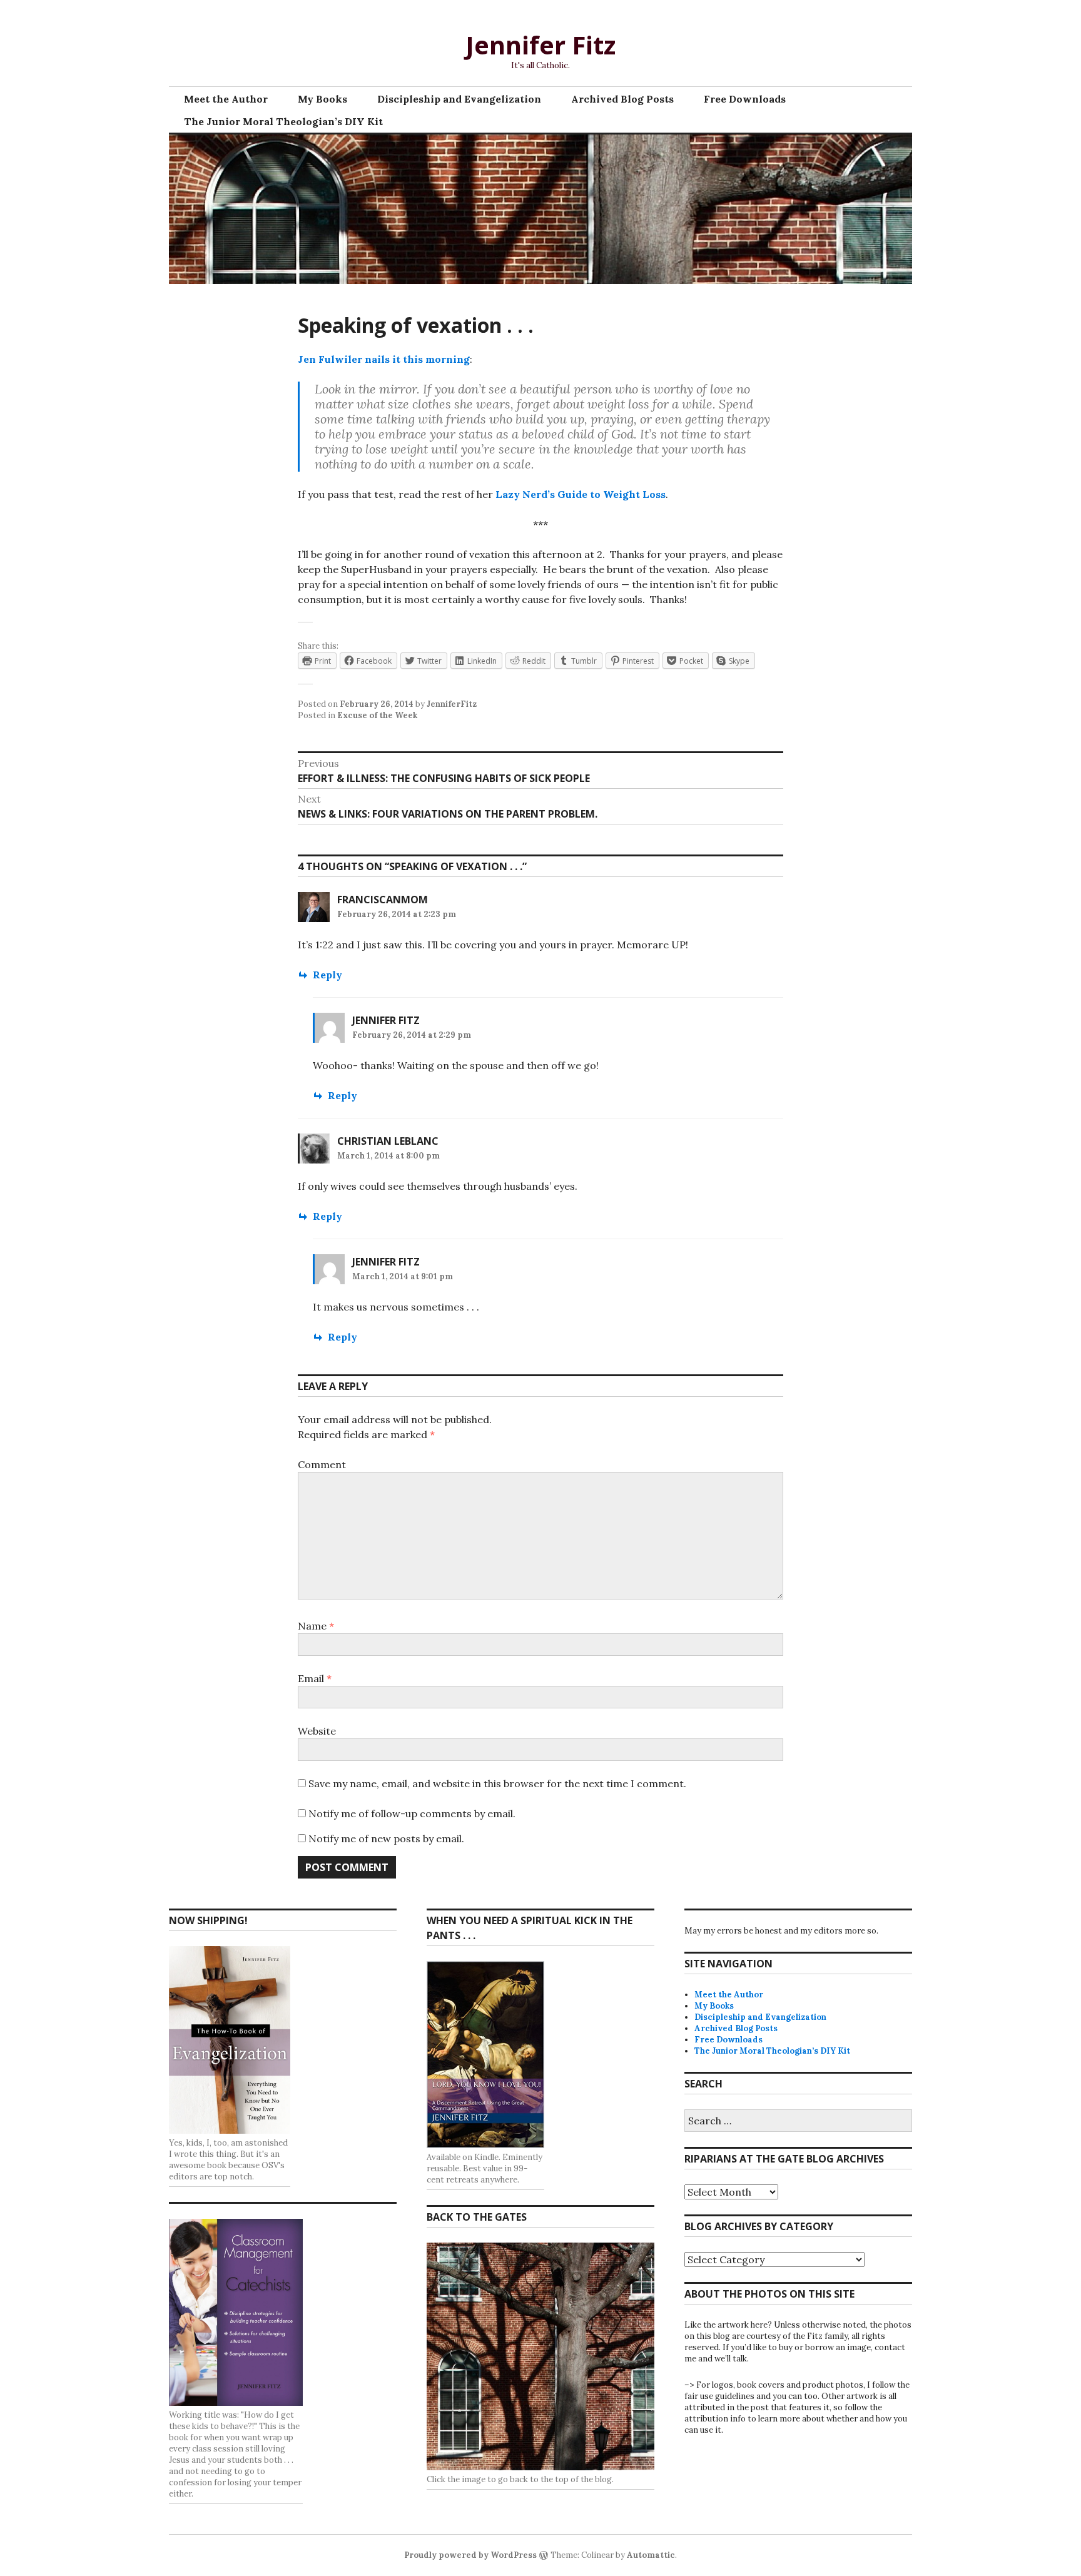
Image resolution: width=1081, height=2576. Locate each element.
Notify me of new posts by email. (386, 1838)
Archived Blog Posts (622, 99)
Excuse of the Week (377, 715)
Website (317, 1731)
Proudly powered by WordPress (470, 2555)
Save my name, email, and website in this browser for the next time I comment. (497, 1783)
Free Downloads (745, 99)
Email (315, 1678)
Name (316, 1626)
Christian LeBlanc (388, 1141)
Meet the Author (226, 99)
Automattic (651, 2555)
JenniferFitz (452, 704)
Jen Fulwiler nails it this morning (384, 359)
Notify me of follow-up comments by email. (412, 1813)
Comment (322, 1464)
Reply (327, 975)
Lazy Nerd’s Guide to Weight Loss (581, 494)
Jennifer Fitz (540, 45)
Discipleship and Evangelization (459, 99)
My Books (322, 99)
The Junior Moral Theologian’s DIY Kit (283, 121)
